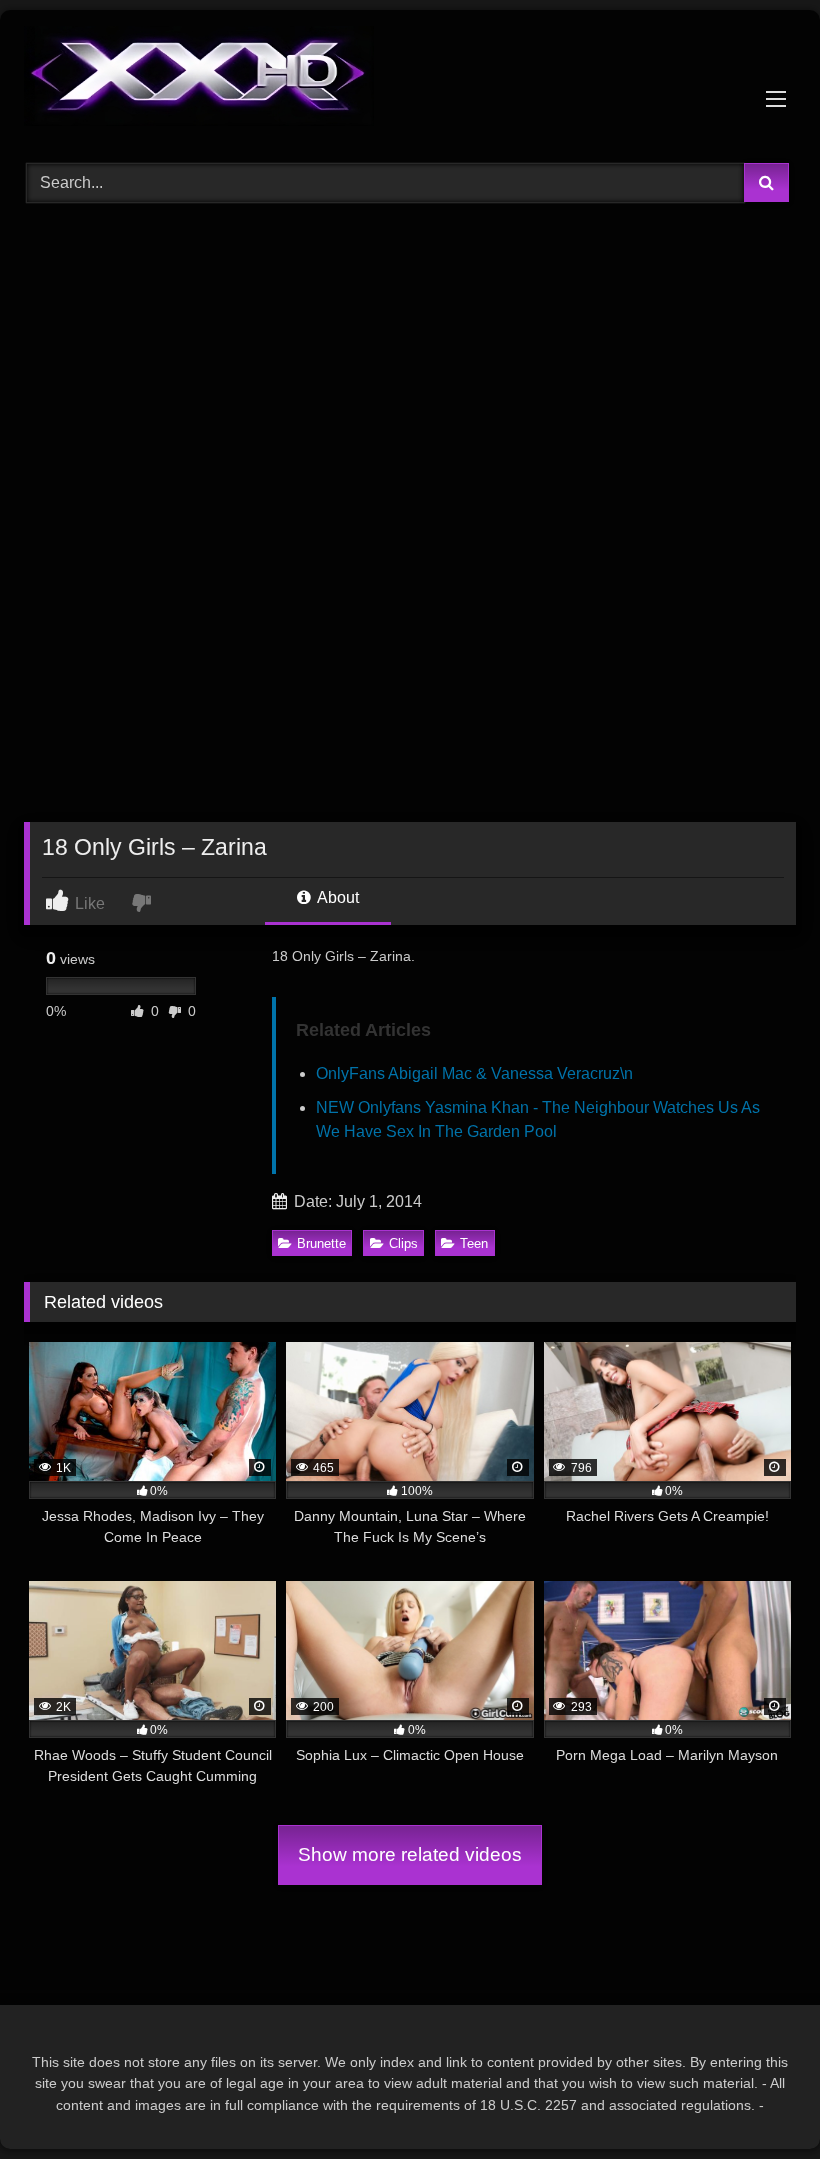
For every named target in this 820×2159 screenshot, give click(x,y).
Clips (403, 1243)
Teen (474, 1243)
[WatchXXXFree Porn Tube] (410, 79)
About (336, 897)
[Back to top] (758, 2099)
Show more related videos (410, 1854)
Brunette (321, 1243)
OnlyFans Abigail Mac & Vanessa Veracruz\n (474, 1073)
